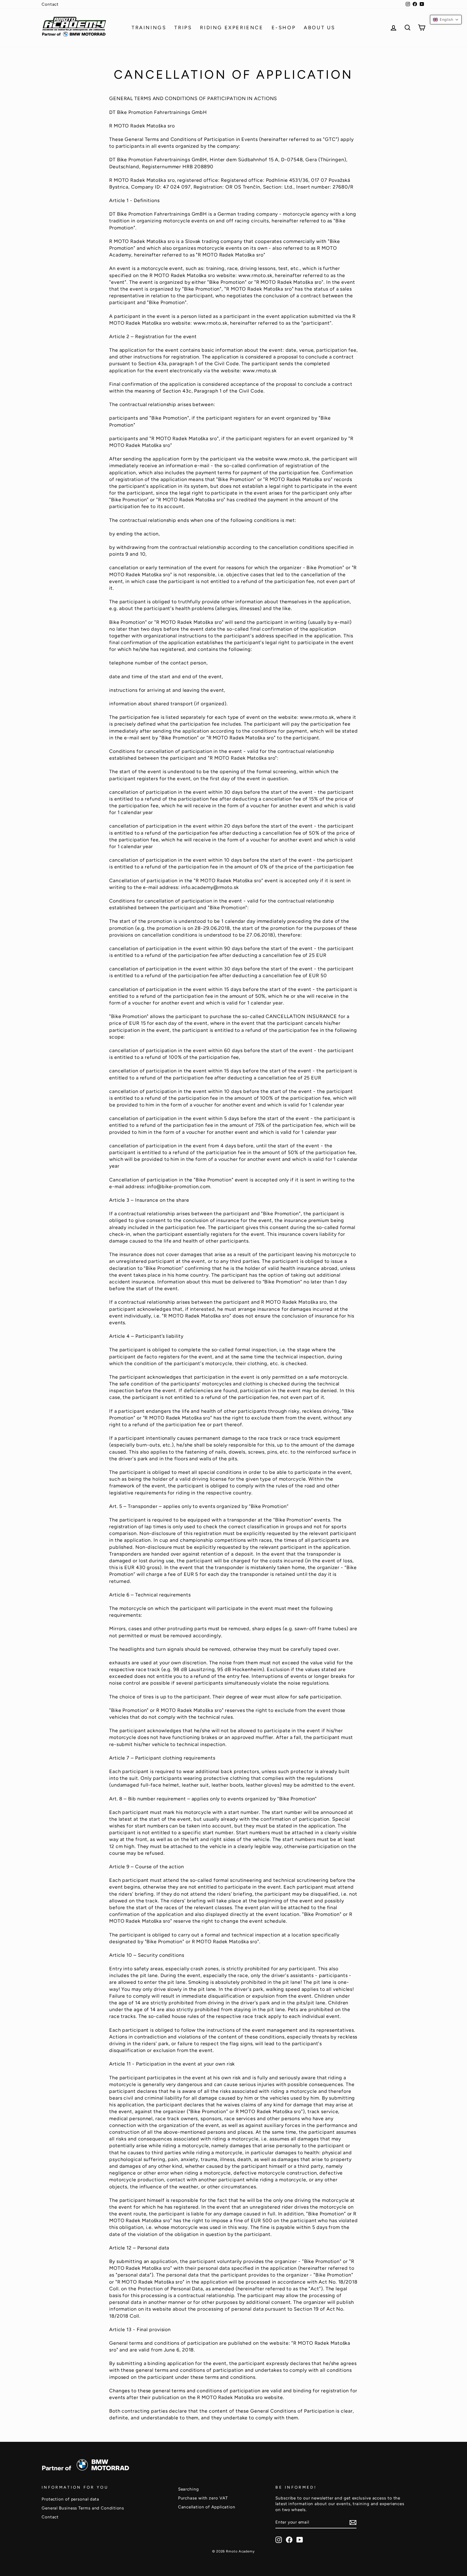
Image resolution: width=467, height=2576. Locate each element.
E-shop (284, 28)
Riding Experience (232, 28)
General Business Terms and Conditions (83, 2508)
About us (320, 28)
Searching (189, 2489)
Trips (183, 28)
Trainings (149, 28)
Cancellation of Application (207, 2507)
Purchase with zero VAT (203, 2498)
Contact (50, 4)
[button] (446, 20)
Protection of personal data (70, 2499)
